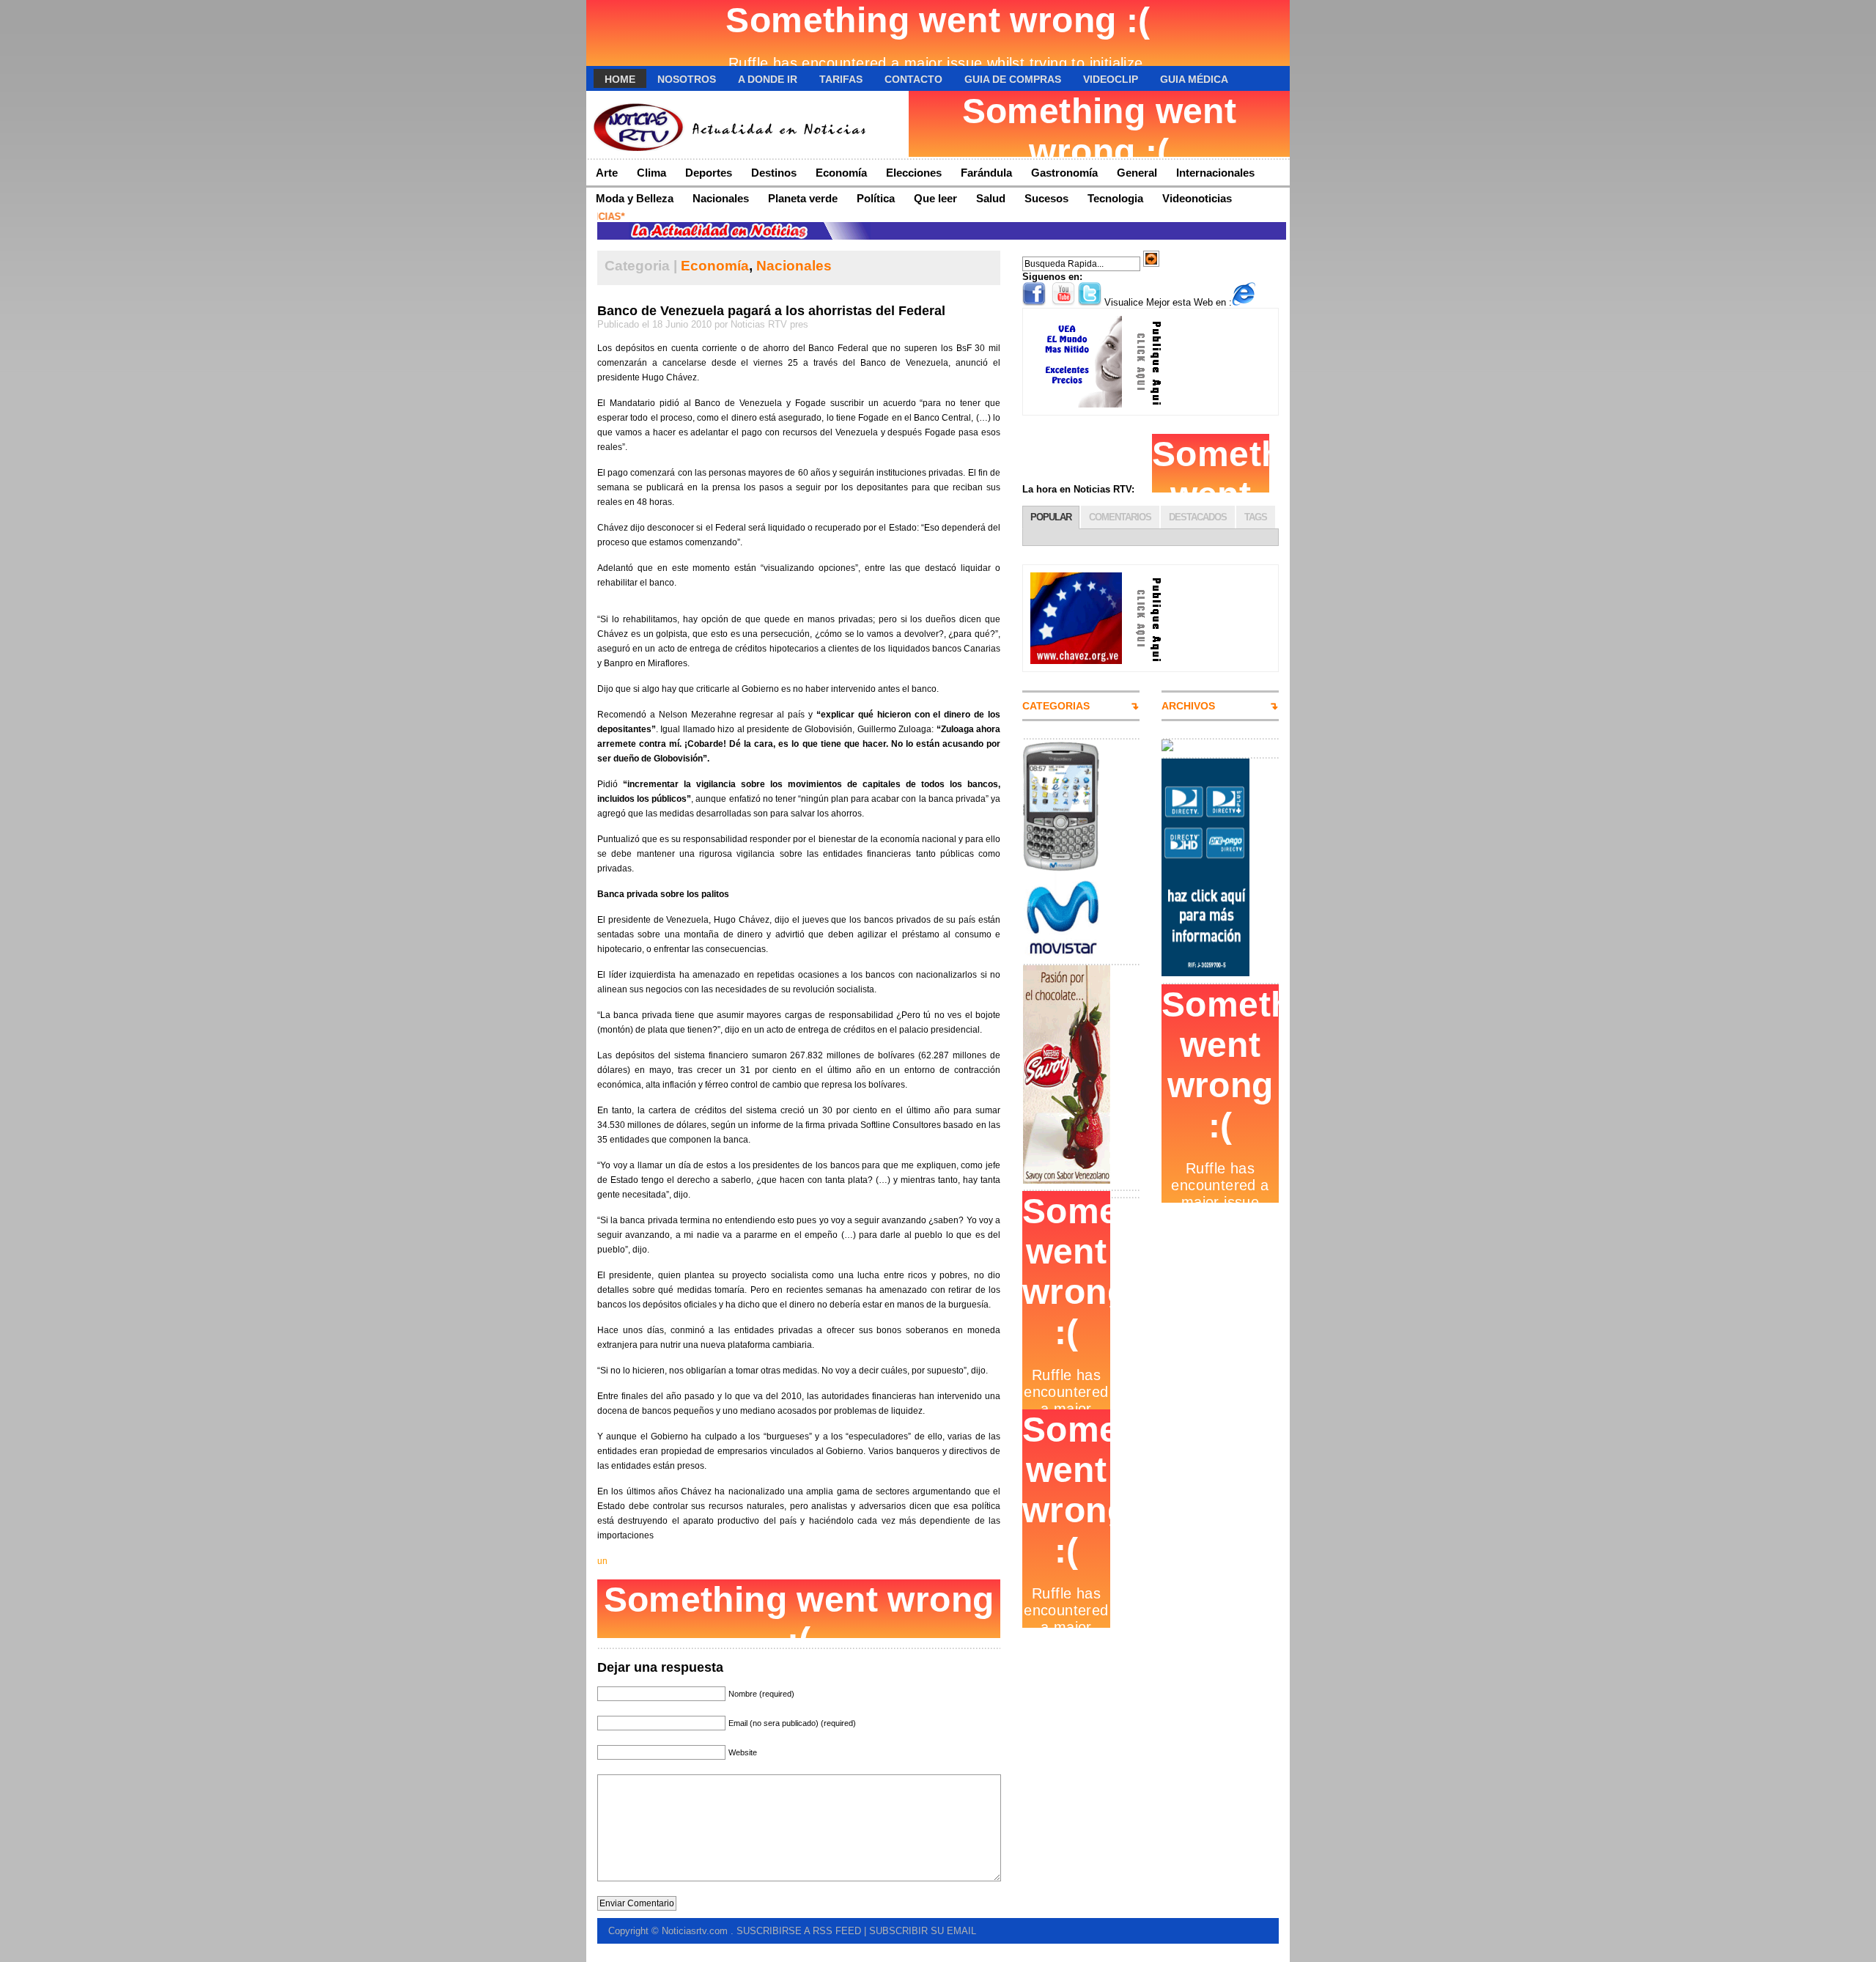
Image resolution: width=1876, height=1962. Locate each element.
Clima (651, 173)
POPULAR (1051, 517)
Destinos (774, 173)
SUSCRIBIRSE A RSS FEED (799, 1931)
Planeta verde (803, 198)
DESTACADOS (1198, 517)
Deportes (709, 173)
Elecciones (914, 173)
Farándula (986, 173)
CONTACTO (913, 79)
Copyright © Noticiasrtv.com (669, 1931)
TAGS (1256, 517)
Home (620, 79)
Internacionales (1215, 173)
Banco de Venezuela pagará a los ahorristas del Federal (771, 311)
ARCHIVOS (1188, 706)
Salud (991, 198)
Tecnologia (1115, 198)
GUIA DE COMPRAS (1013, 79)
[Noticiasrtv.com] (729, 125)
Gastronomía (1064, 173)
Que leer (935, 198)
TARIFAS (841, 79)
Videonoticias (1197, 198)
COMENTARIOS (1120, 517)
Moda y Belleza (635, 198)
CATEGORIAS (1056, 706)
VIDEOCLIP (1111, 79)
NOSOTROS (687, 79)
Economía (841, 173)
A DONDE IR (768, 79)
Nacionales (721, 198)
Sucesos (1046, 198)
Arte (607, 173)
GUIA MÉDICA (1194, 79)
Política (876, 198)
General (1137, 173)
